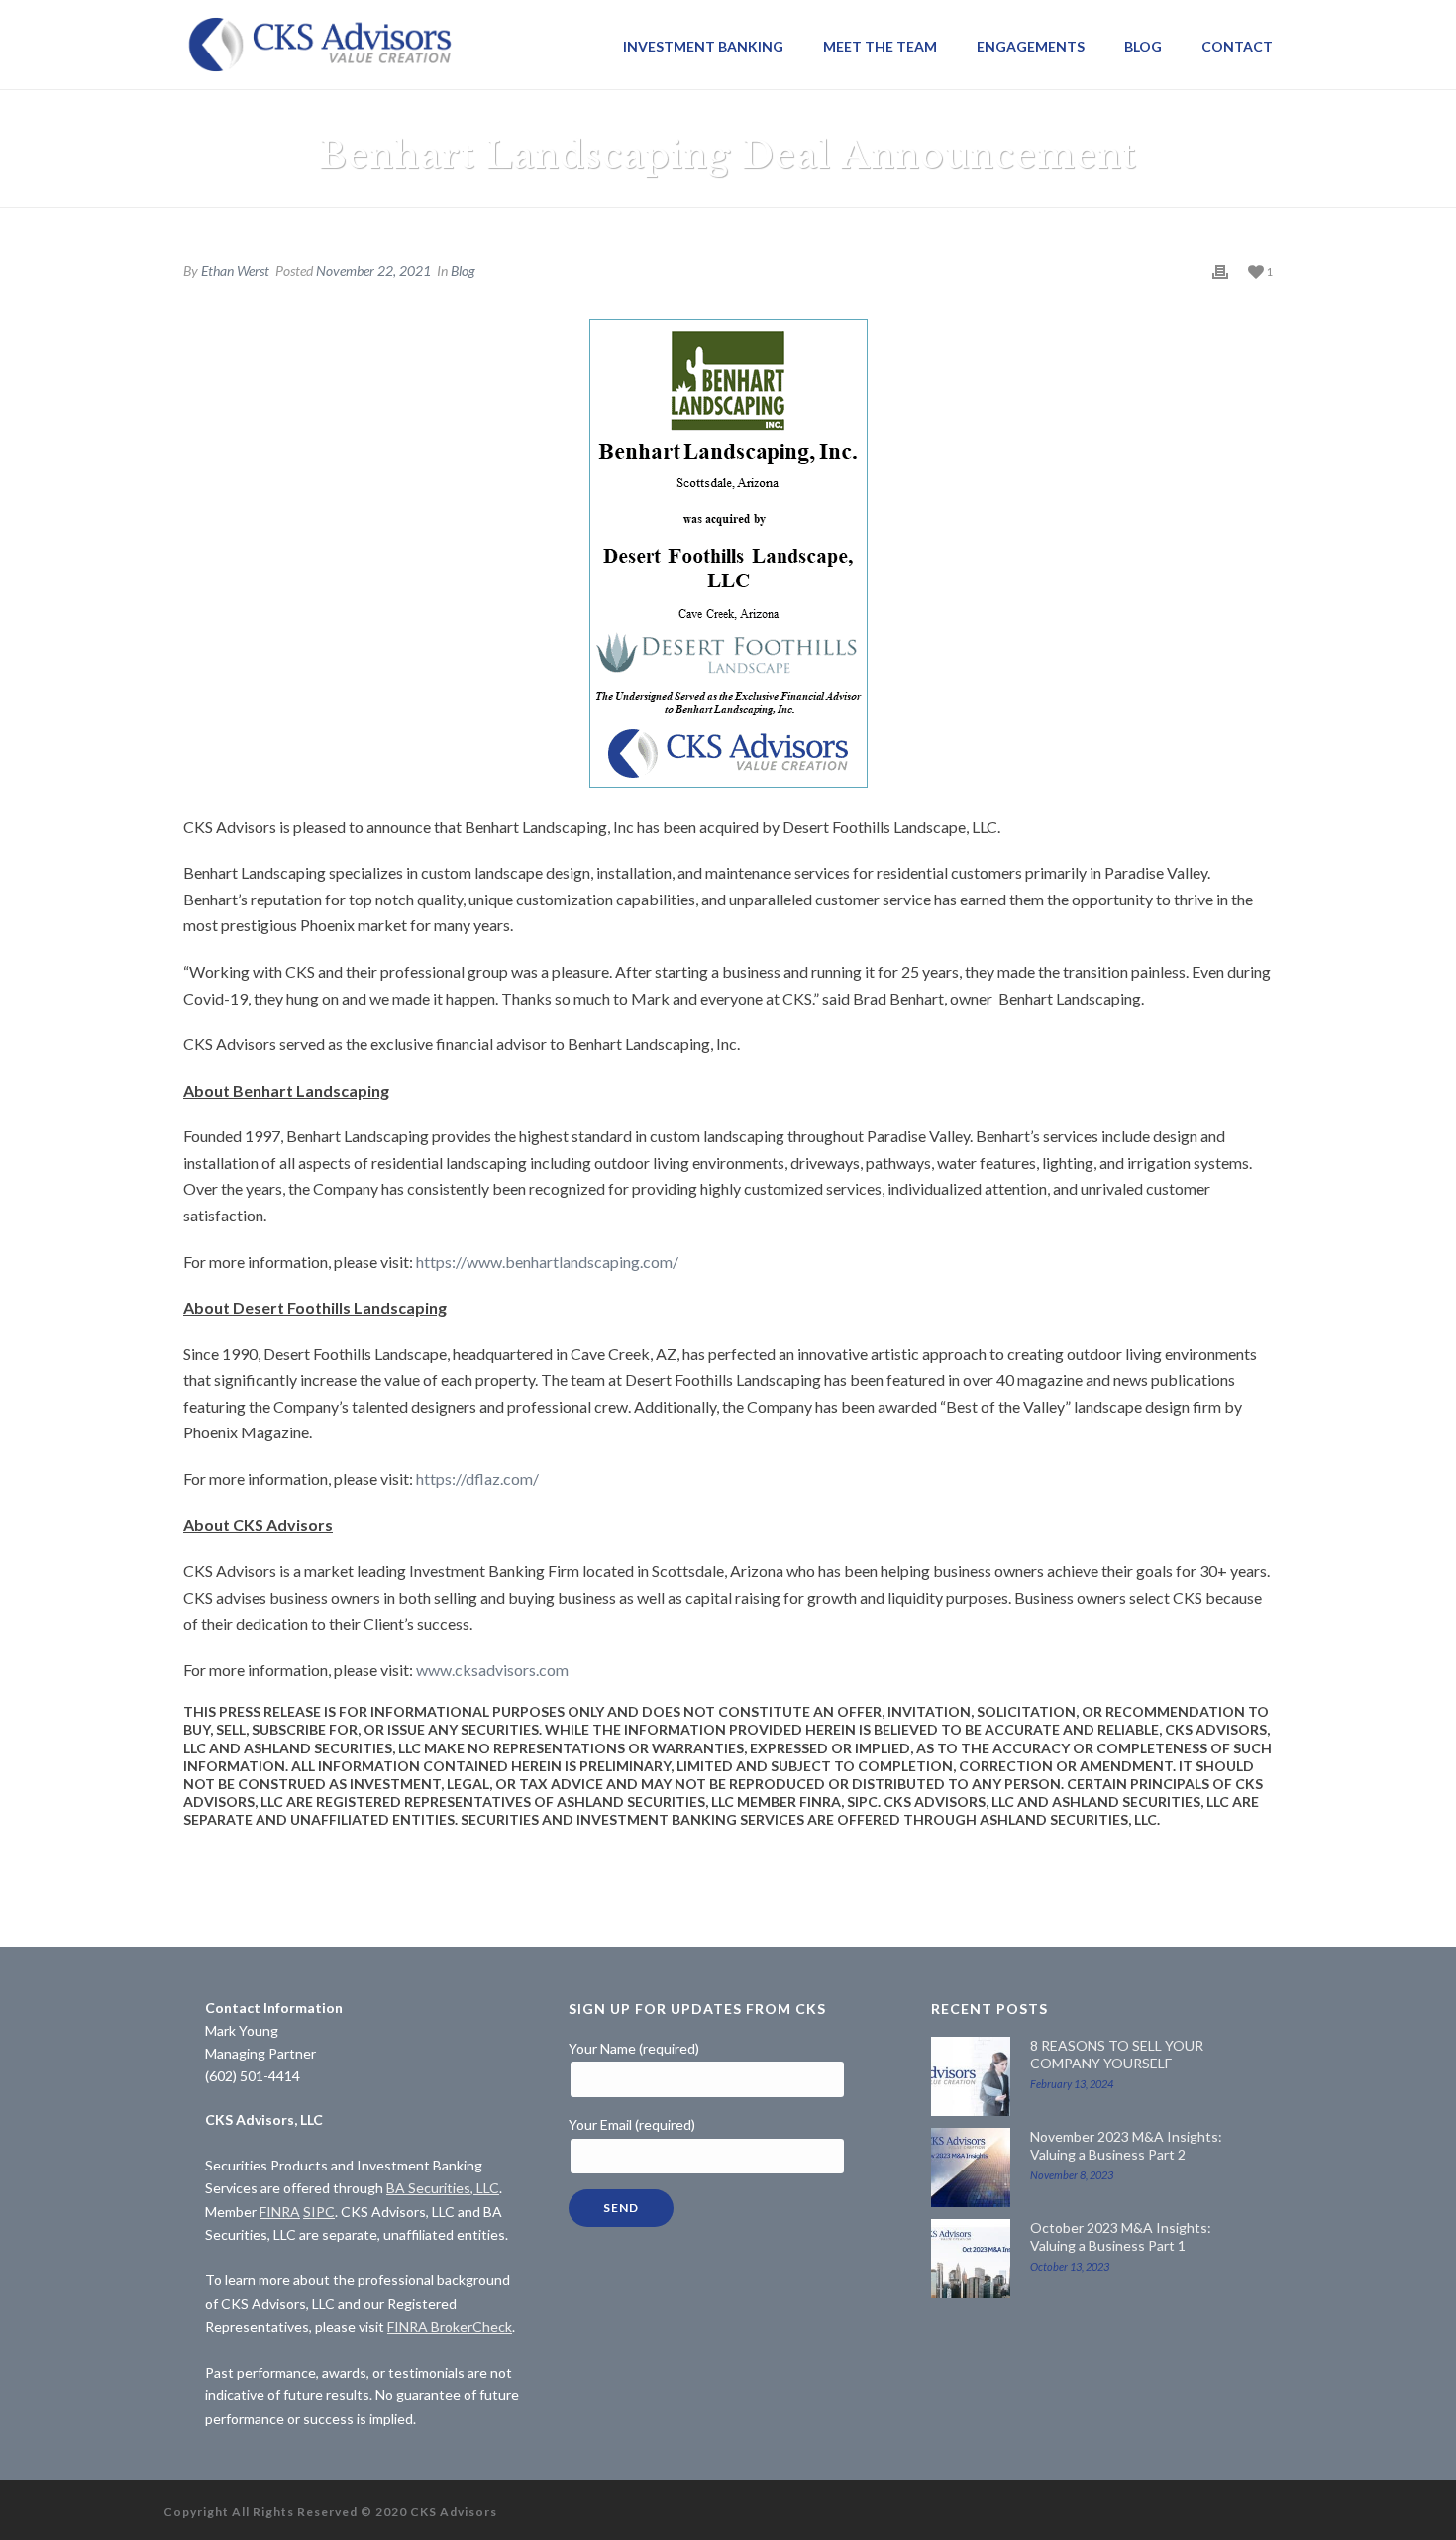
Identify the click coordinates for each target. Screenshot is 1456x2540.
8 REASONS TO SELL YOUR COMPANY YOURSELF (1117, 2054)
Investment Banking (703, 46)
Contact (1237, 46)
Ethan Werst (235, 271)
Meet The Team (880, 46)
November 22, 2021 (373, 271)
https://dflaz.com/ (477, 1479)
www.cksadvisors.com (492, 1670)
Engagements (1031, 46)
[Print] (1220, 271)
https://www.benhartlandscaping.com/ (549, 1262)
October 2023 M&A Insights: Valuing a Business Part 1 (1121, 2236)
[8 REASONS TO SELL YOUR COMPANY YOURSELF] (971, 2076)
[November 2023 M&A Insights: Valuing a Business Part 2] (971, 2168)
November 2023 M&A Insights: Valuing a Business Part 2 (1126, 2145)
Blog (1143, 46)
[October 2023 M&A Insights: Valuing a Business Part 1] (971, 2259)
